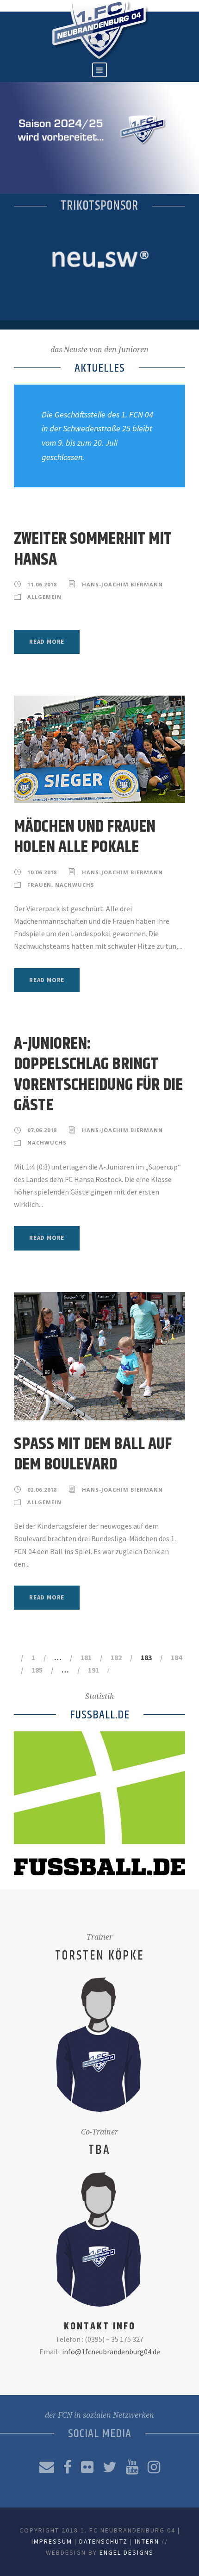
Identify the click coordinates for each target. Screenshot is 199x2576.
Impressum (52, 2541)
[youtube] (132, 2467)
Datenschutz (103, 2541)
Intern (147, 2541)
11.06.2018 (42, 584)
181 (86, 1657)
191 (93, 1670)
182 (116, 1657)
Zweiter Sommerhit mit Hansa (93, 549)
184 (176, 1657)
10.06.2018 (42, 872)
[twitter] (110, 2467)
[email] (47, 2467)
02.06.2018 (42, 1490)
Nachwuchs (75, 885)
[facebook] (68, 2467)
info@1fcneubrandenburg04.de (111, 2352)
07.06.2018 (42, 1130)
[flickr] (87, 2467)
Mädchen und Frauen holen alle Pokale (85, 837)
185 (37, 1670)
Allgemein (44, 597)
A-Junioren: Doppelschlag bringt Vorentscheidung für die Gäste (98, 1075)
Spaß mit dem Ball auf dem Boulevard (93, 1454)
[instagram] (154, 2467)
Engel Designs (127, 2552)
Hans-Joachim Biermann (122, 584)
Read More (47, 642)
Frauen (39, 885)
